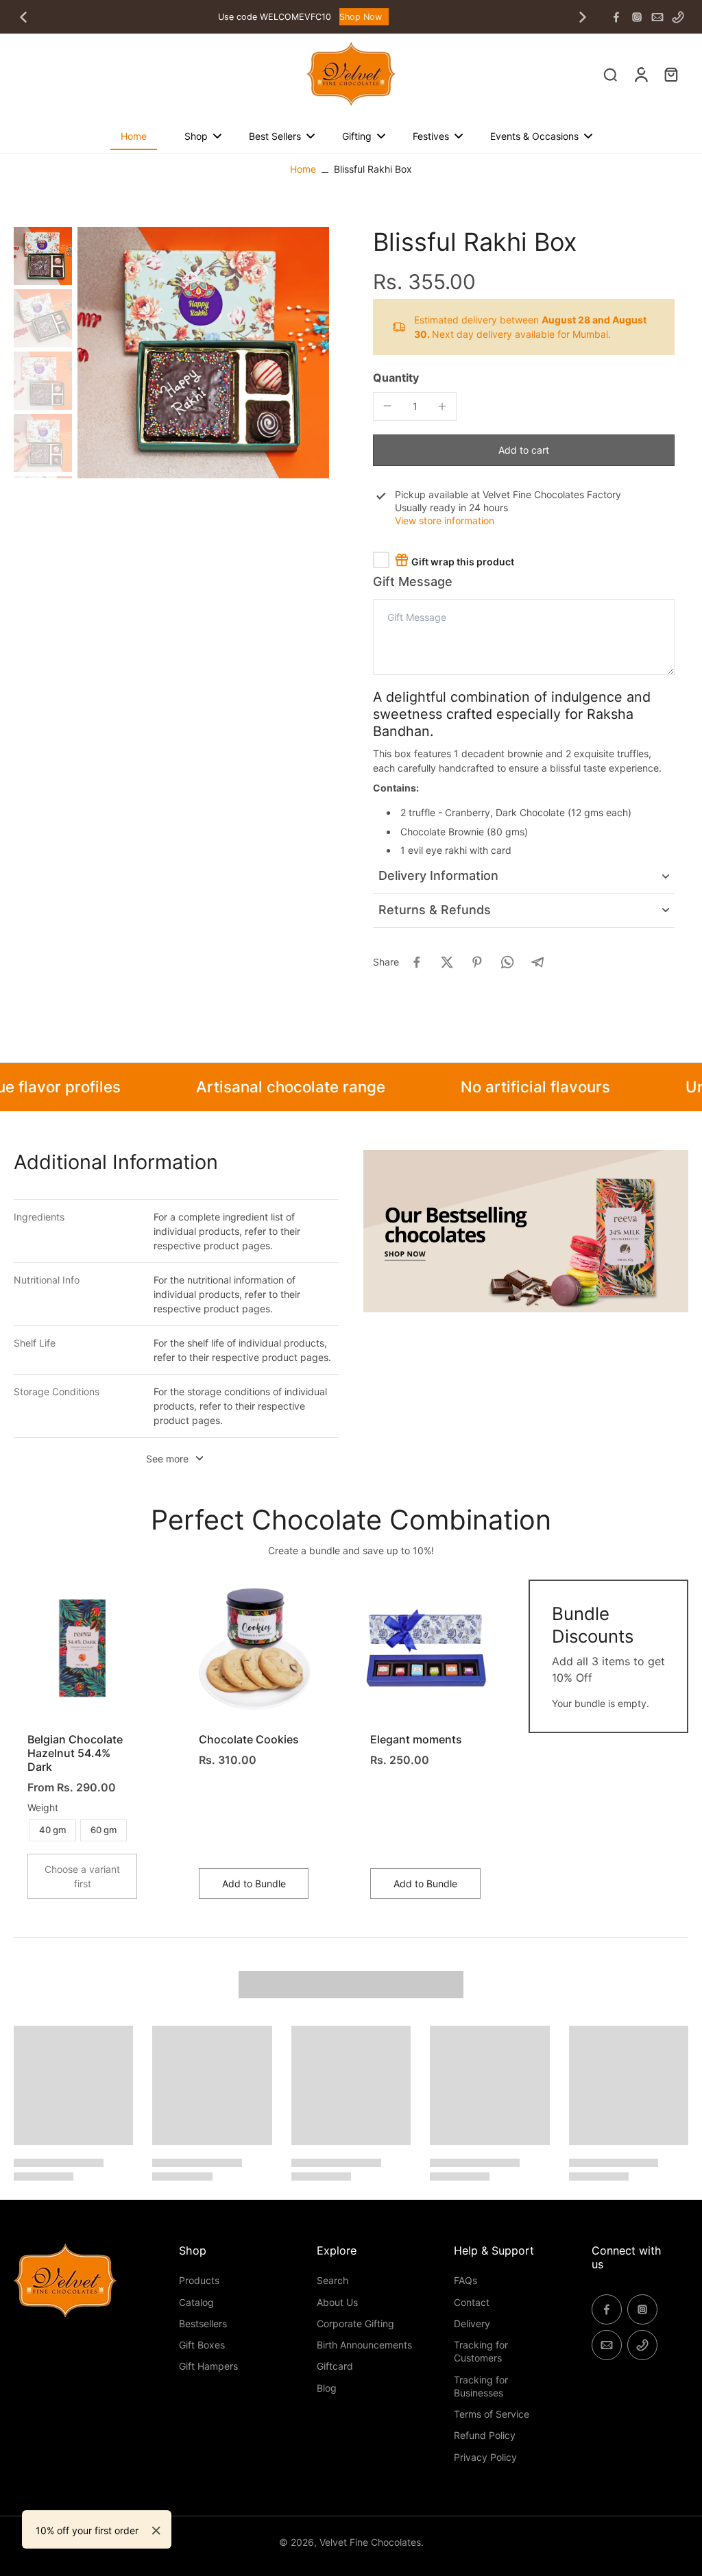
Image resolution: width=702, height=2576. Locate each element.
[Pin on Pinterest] (477, 962)
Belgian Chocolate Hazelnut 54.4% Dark (75, 1753)
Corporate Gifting (355, 2323)
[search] (610, 74)
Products (199, 2280)
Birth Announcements (364, 2345)
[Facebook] (616, 17)
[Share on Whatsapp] (507, 962)
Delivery (472, 2323)
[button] (524, 450)
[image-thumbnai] (43, 256)
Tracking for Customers (481, 2351)
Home (303, 169)
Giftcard (335, 2366)
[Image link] (526, 1231)
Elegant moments (416, 1739)
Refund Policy (485, 2435)
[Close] (156, 2531)
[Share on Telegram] (537, 962)
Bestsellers (203, 2323)
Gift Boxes (202, 2345)
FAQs (465, 2280)
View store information (445, 520)
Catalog (196, 2302)
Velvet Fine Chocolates (370, 2542)
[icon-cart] (670, 74)
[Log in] (640, 74)
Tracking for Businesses (481, 2386)
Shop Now (361, 17)
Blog (327, 2388)
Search (332, 2280)
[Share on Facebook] (417, 962)
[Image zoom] (203, 353)
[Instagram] (637, 17)
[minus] (387, 406)
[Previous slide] (23, 17)
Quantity (396, 378)
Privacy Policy (485, 2457)
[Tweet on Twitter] (447, 962)
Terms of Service (492, 2414)
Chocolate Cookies (249, 1739)
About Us (337, 2302)
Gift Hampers (208, 2366)
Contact (472, 2302)
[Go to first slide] (583, 17)
